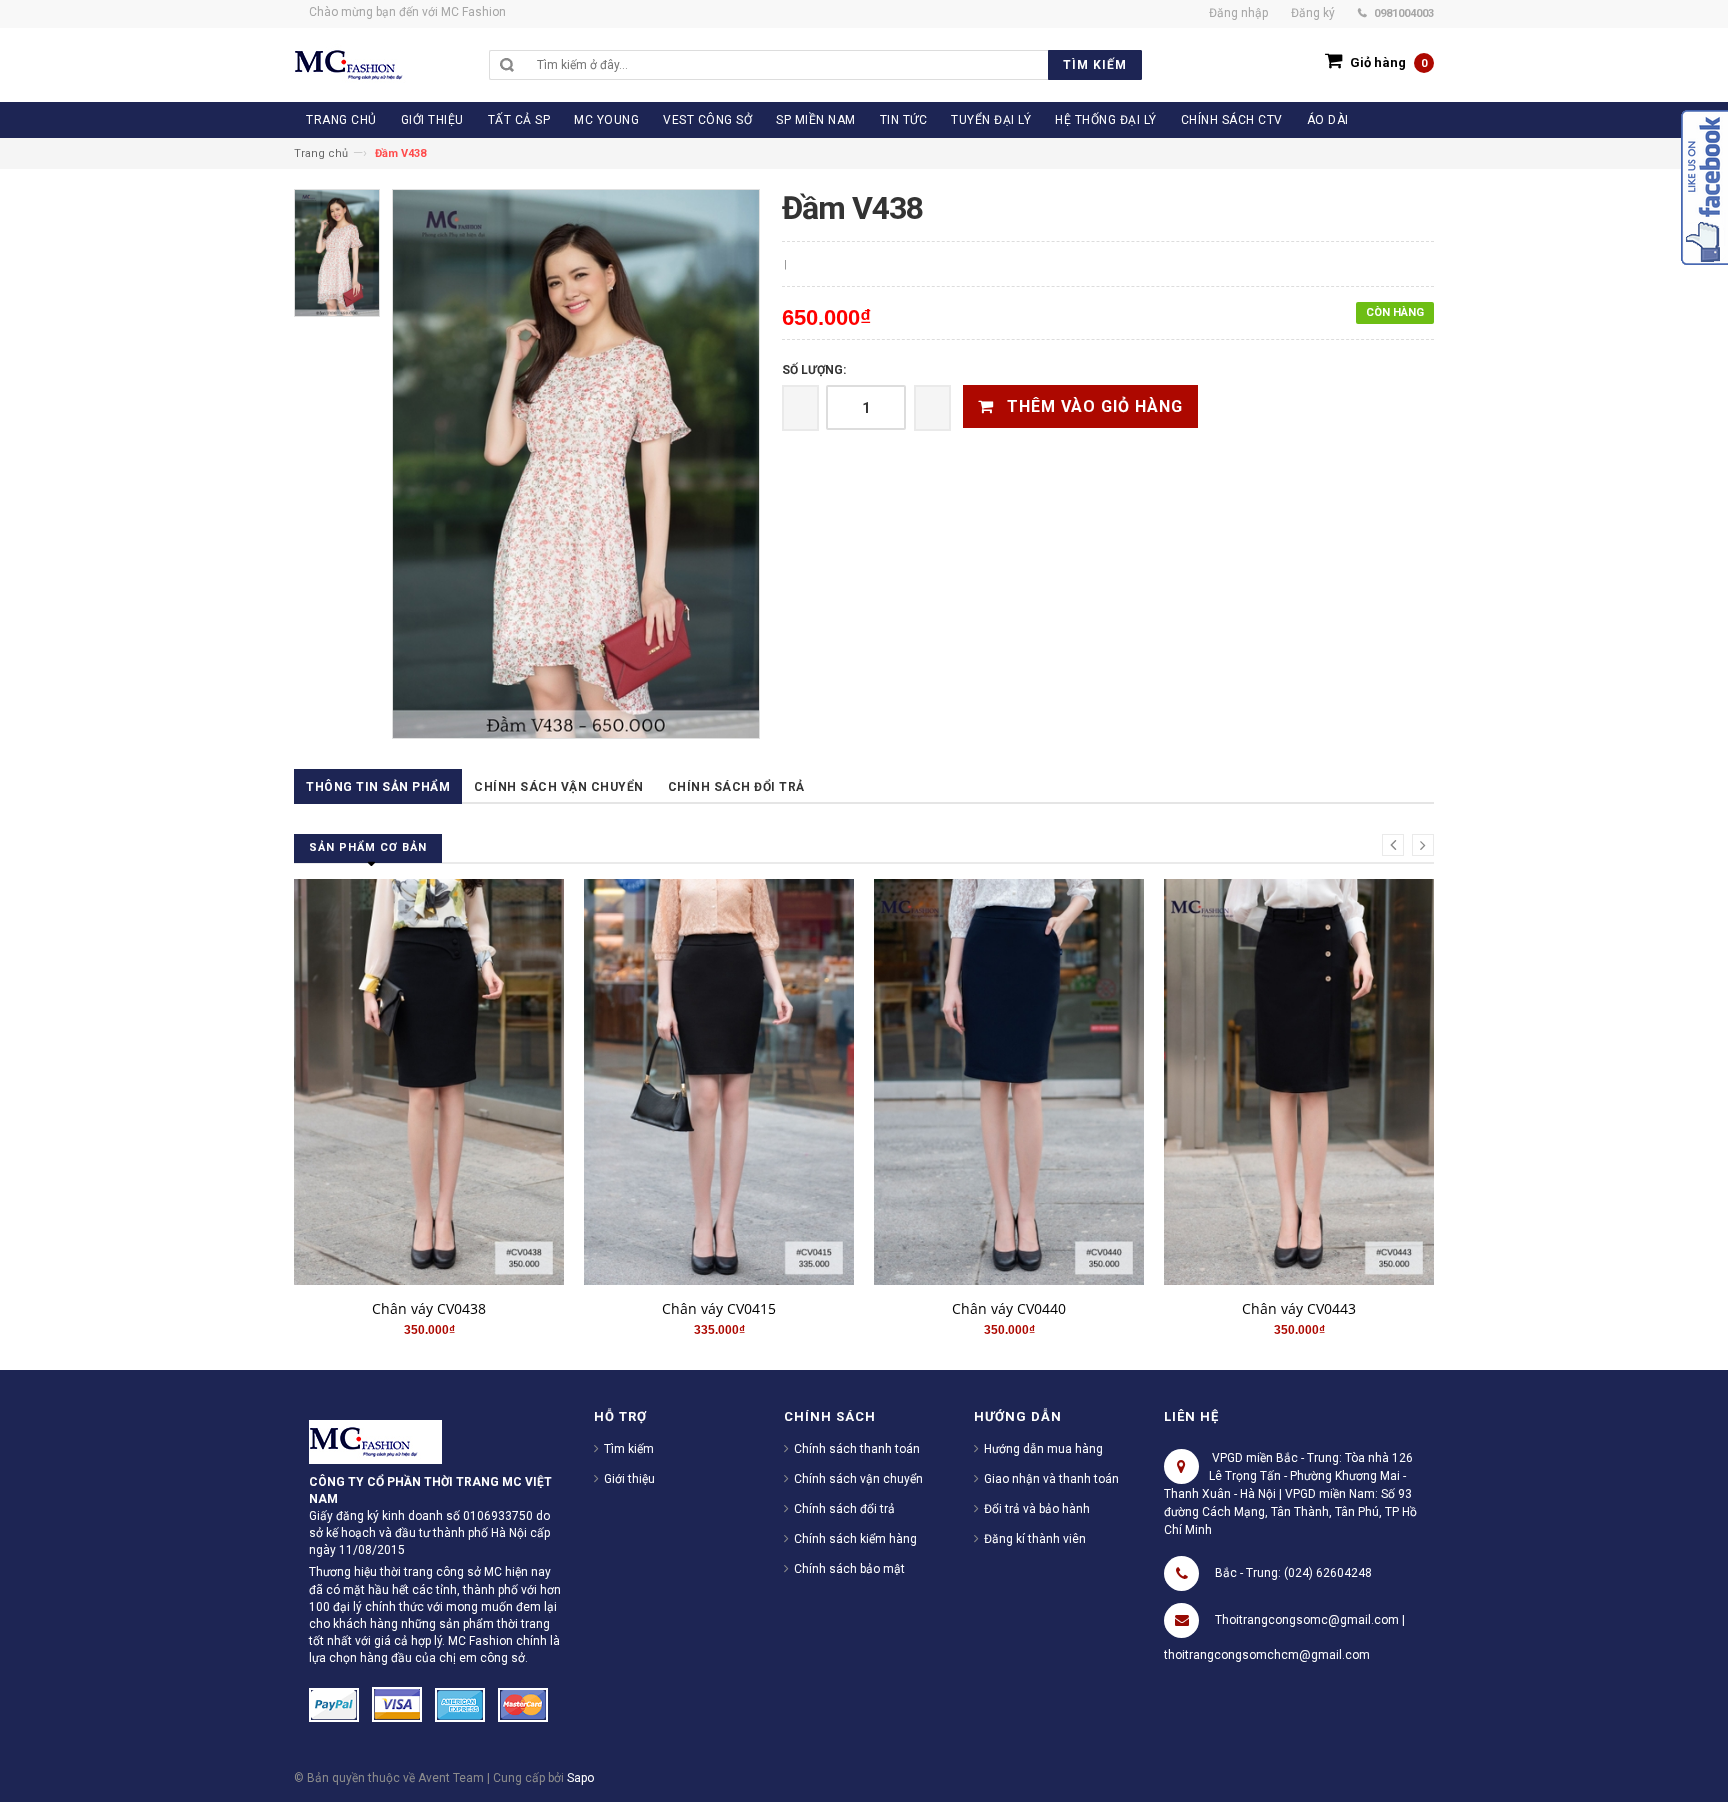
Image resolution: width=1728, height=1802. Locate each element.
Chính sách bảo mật (849, 1569)
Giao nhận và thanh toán (1051, 1479)
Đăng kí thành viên (1035, 1539)
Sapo (580, 1778)
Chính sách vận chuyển (559, 787)
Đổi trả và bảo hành (1037, 1509)
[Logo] (375, 1441)
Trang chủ (321, 153)
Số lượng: (814, 370)
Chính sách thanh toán (857, 1449)
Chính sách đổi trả (736, 787)
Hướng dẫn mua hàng (1043, 1449)
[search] (834, 65)
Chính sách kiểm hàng (855, 1539)
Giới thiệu (629, 1479)
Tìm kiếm (629, 1449)
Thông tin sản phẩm (378, 787)
